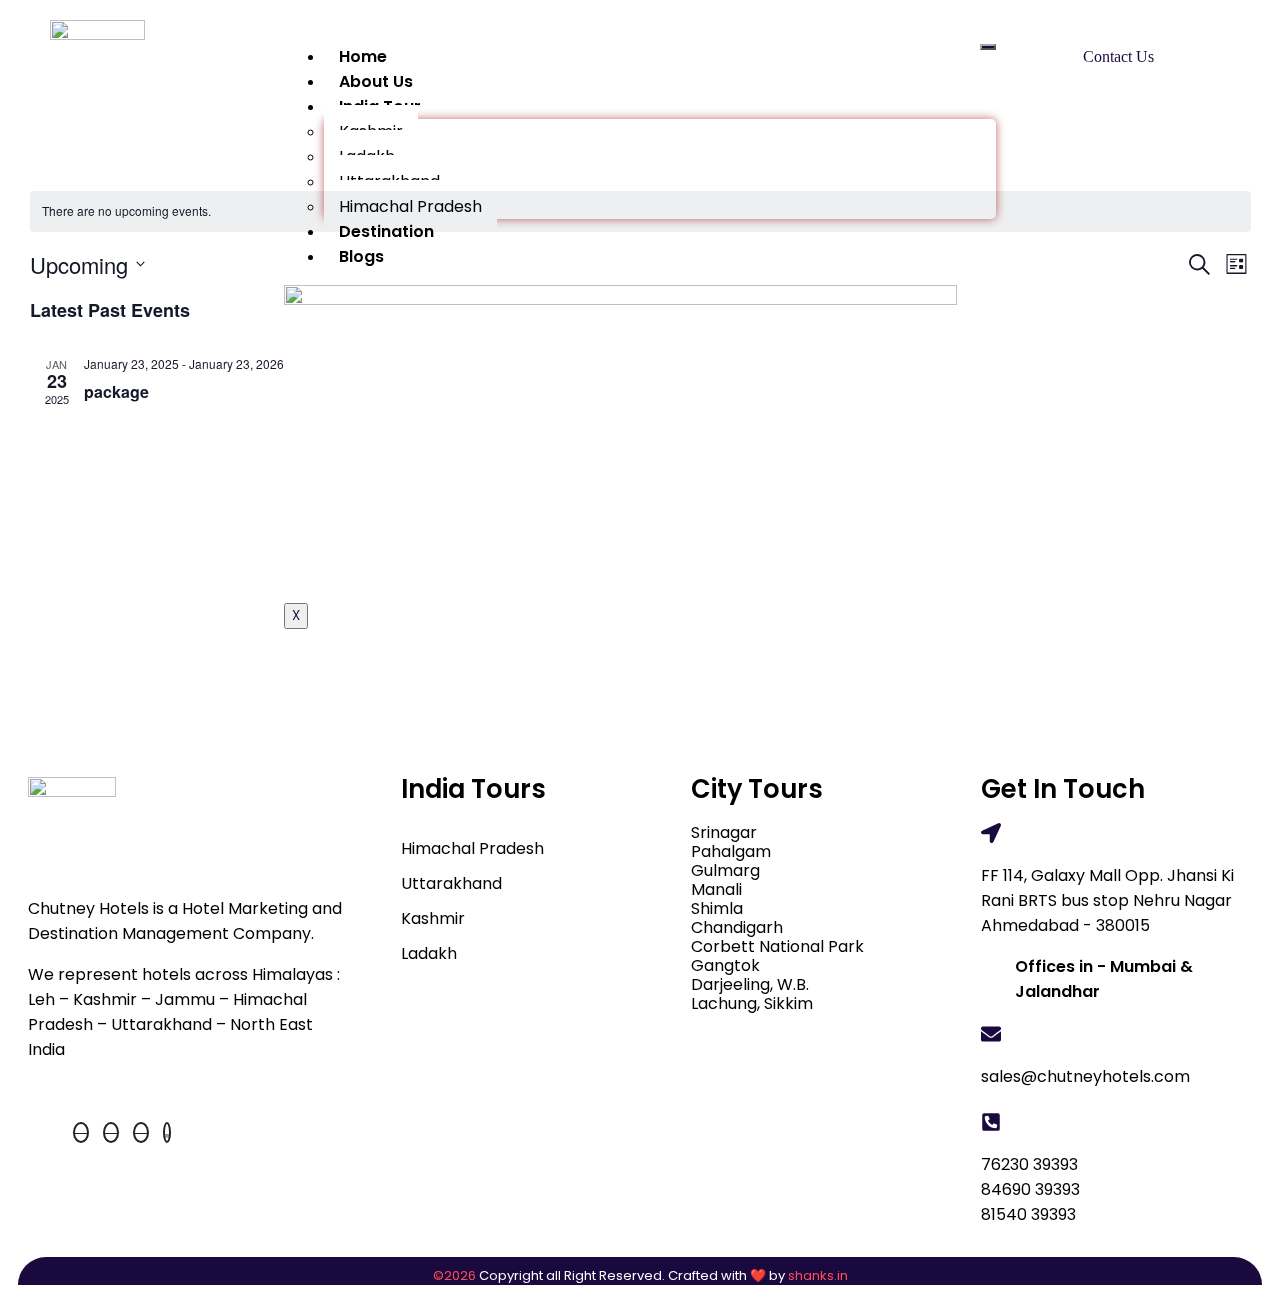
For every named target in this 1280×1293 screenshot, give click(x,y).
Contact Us (1118, 56)
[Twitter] (111, 1132)
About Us (376, 81)
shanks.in (818, 1275)
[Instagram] (167, 1132)
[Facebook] (81, 1132)
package (116, 391)
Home (363, 56)
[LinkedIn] (141, 1132)
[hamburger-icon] (988, 47)
